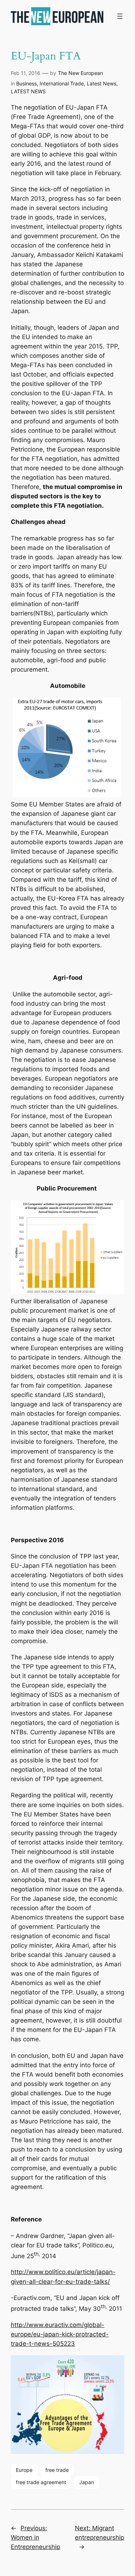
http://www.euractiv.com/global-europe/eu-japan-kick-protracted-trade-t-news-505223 (60, 2334)
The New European (80, 73)
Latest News (102, 83)
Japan (87, 2482)
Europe (24, 2470)
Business (26, 83)
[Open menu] (120, 16)
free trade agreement (41, 2482)
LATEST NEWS (28, 91)
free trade (57, 2470)
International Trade (62, 83)
